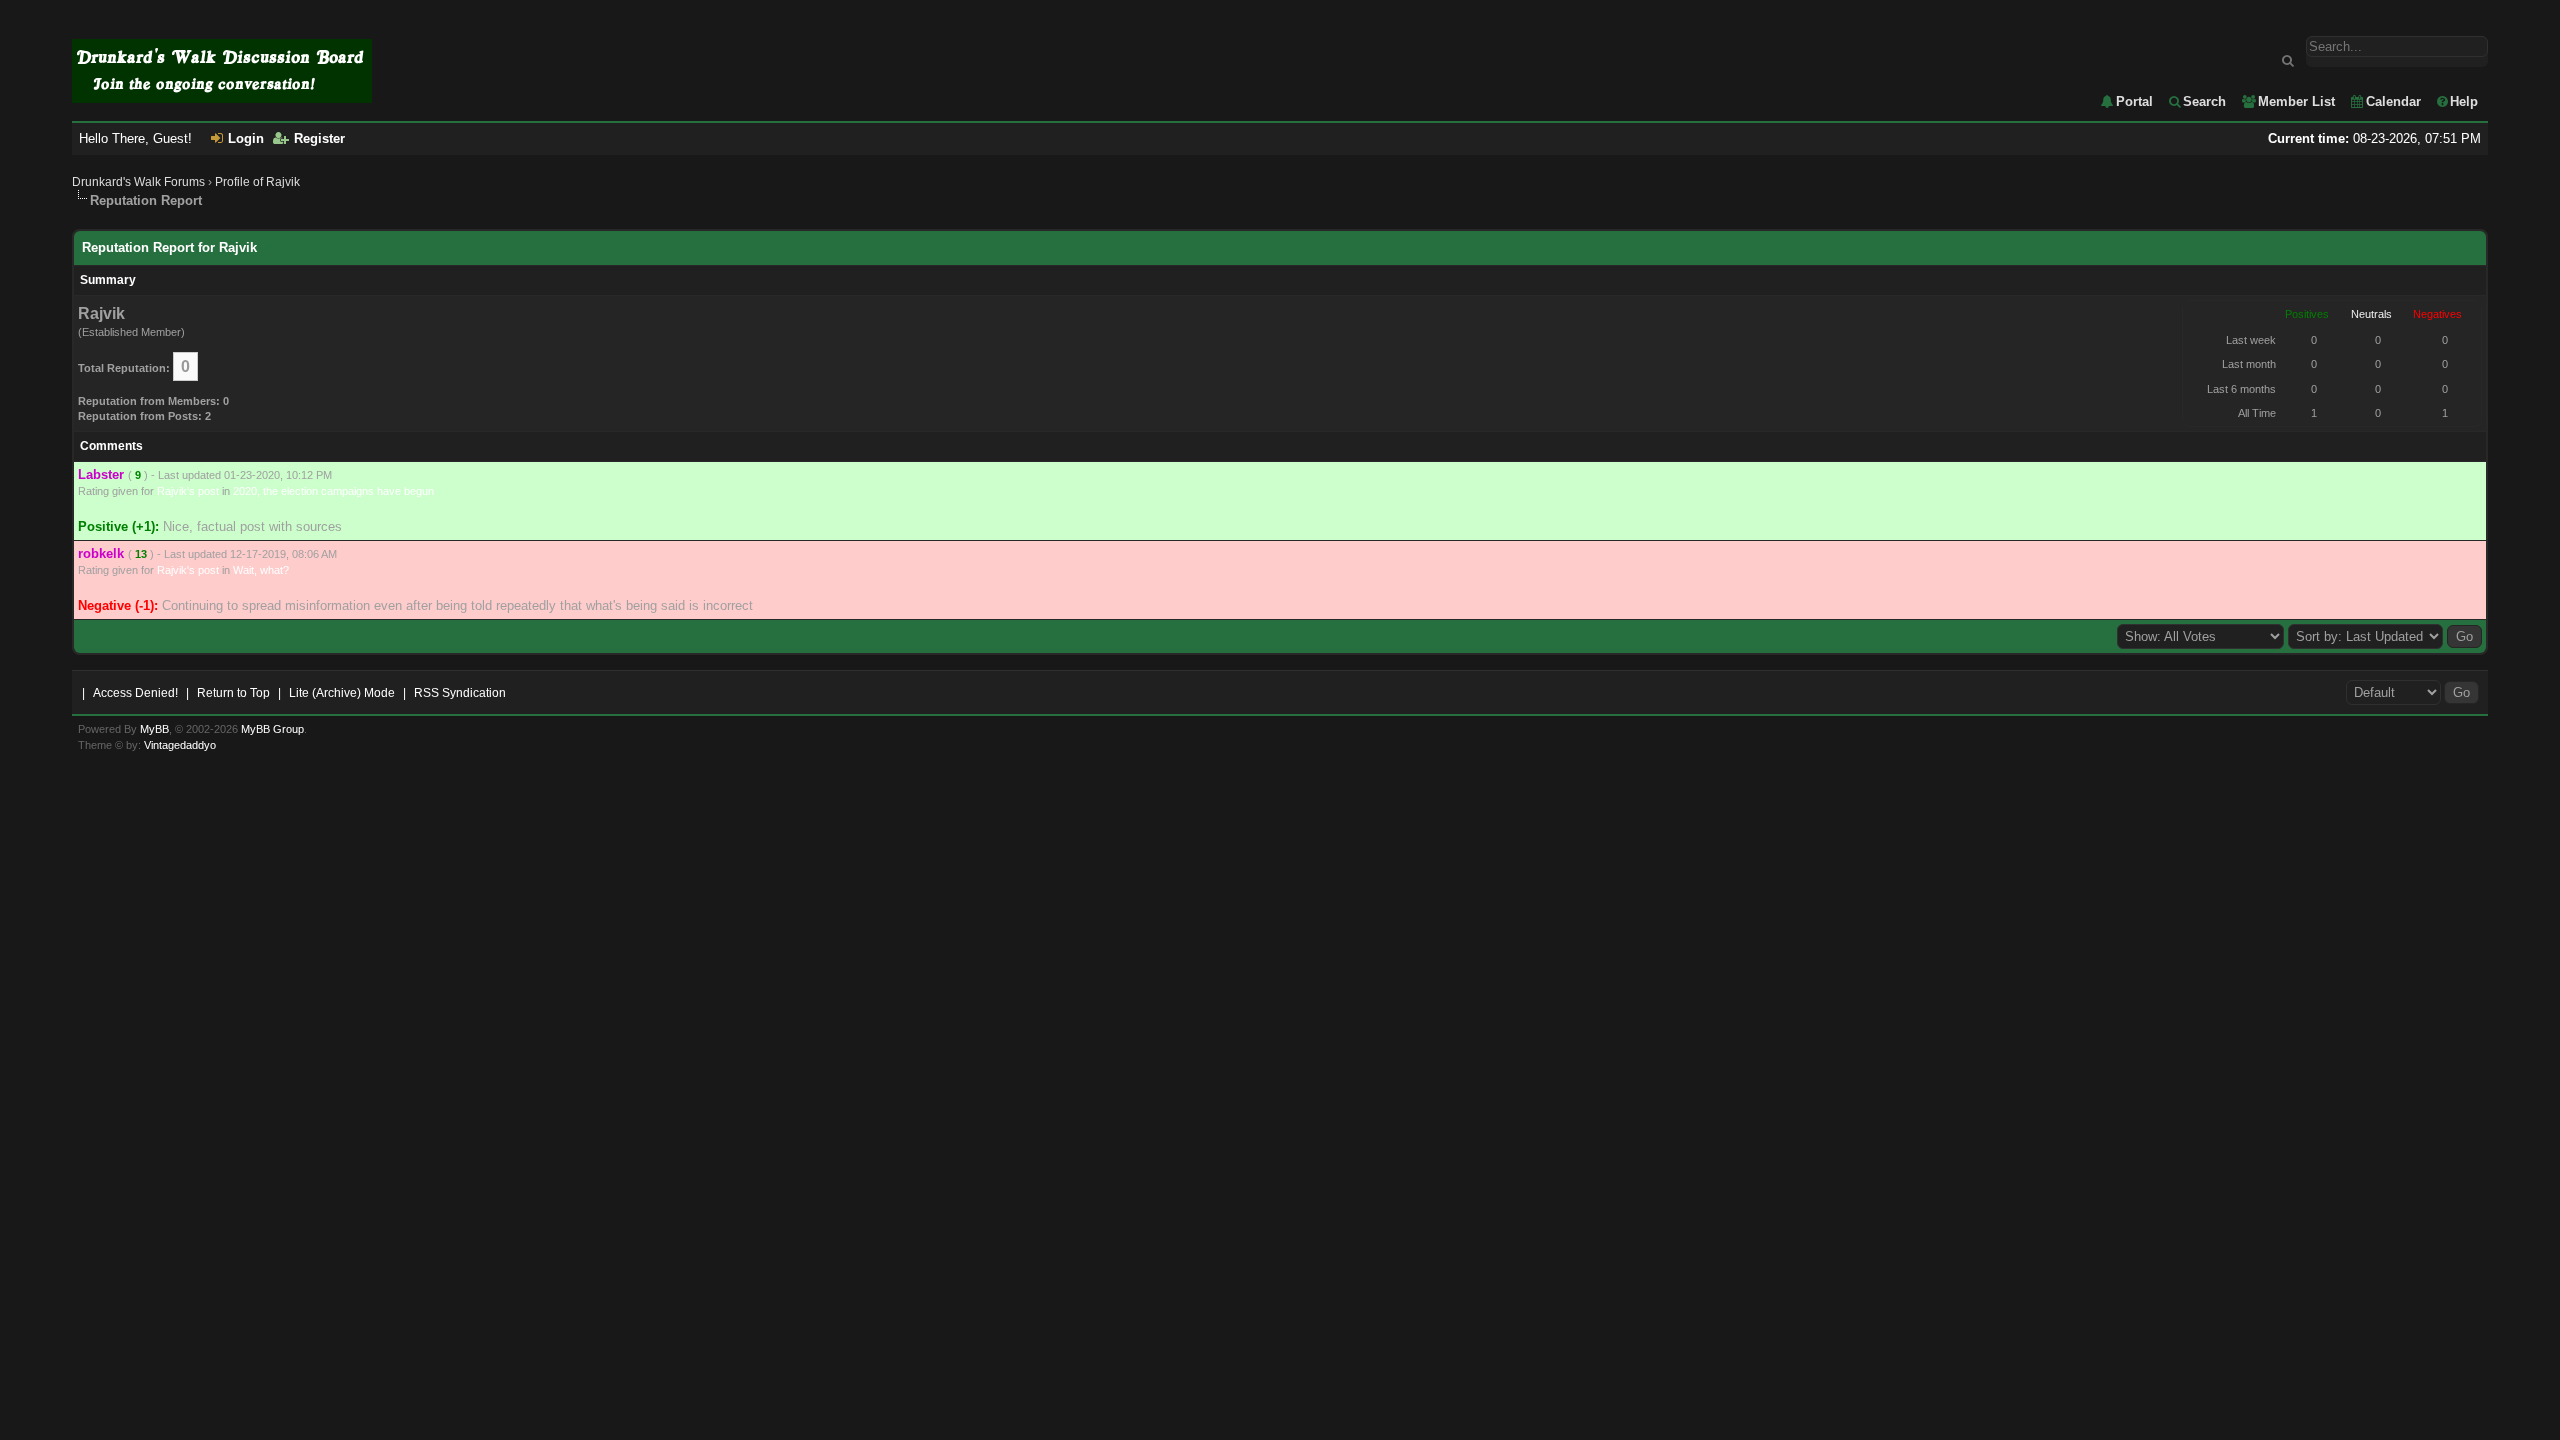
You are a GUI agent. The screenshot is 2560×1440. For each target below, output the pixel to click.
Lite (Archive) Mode (342, 693)
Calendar (2393, 101)
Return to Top (233, 693)
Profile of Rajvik (257, 182)
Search (2204, 101)
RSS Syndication (460, 693)
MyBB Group (272, 729)
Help (2464, 101)
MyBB (154, 729)
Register (319, 138)
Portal (2134, 101)
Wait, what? (261, 570)
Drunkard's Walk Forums (138, 182)
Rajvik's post (188, 491)
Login (246, 138)
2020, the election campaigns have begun (333, 491)
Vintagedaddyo (180, 745)
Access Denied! (135, 693)
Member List (2296, 101)
